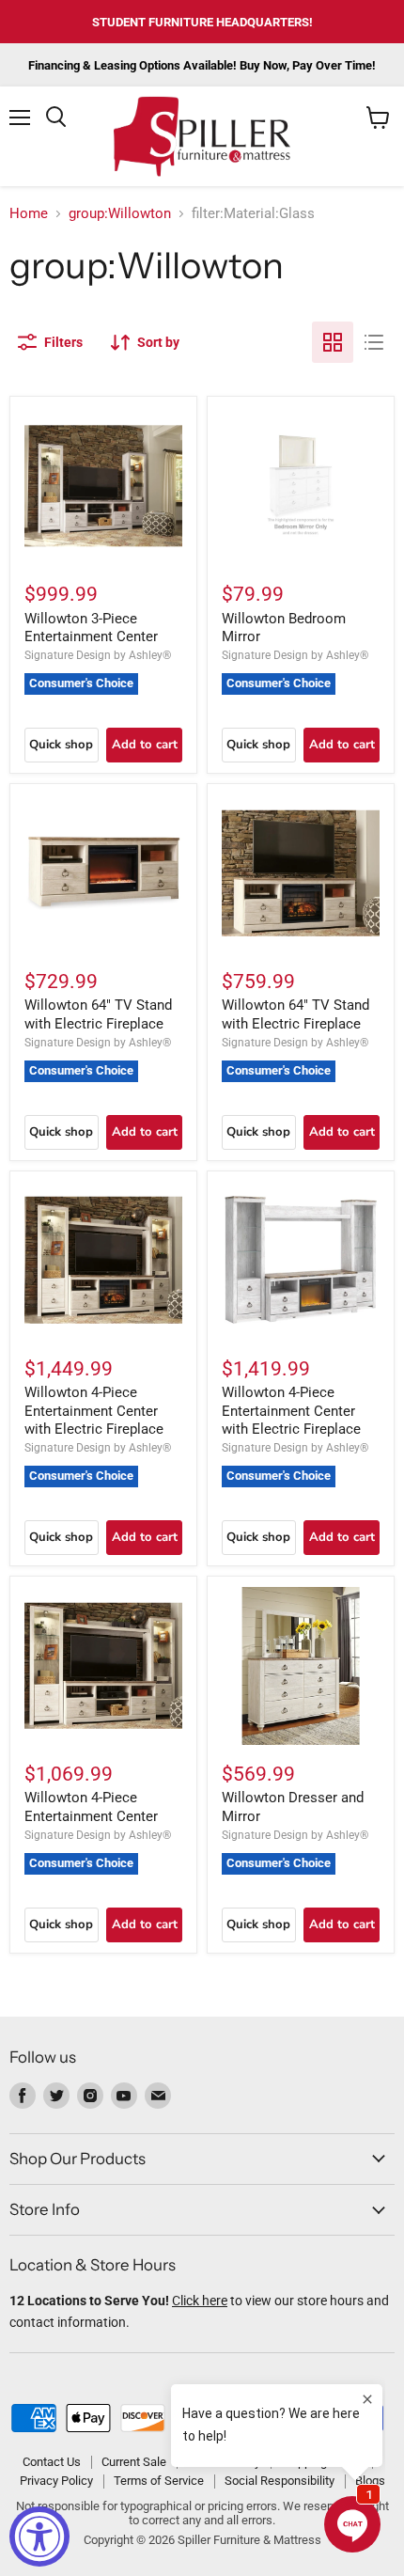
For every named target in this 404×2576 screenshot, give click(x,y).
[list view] (374, 342)
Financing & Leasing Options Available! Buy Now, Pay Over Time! (202, 65)
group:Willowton (120, 214)
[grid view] (333, 342)
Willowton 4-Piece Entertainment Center (91, 1807)
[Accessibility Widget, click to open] (39, 2537)
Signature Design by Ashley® (98, 655)
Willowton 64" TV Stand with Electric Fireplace (98, 1014)
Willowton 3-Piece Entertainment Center (91, 628)
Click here (200, 2301)
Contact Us (52, 2462)
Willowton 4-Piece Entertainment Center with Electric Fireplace (94, 1411)
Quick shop (61, 745)
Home (29, 214)
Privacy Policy (56, 2481)
